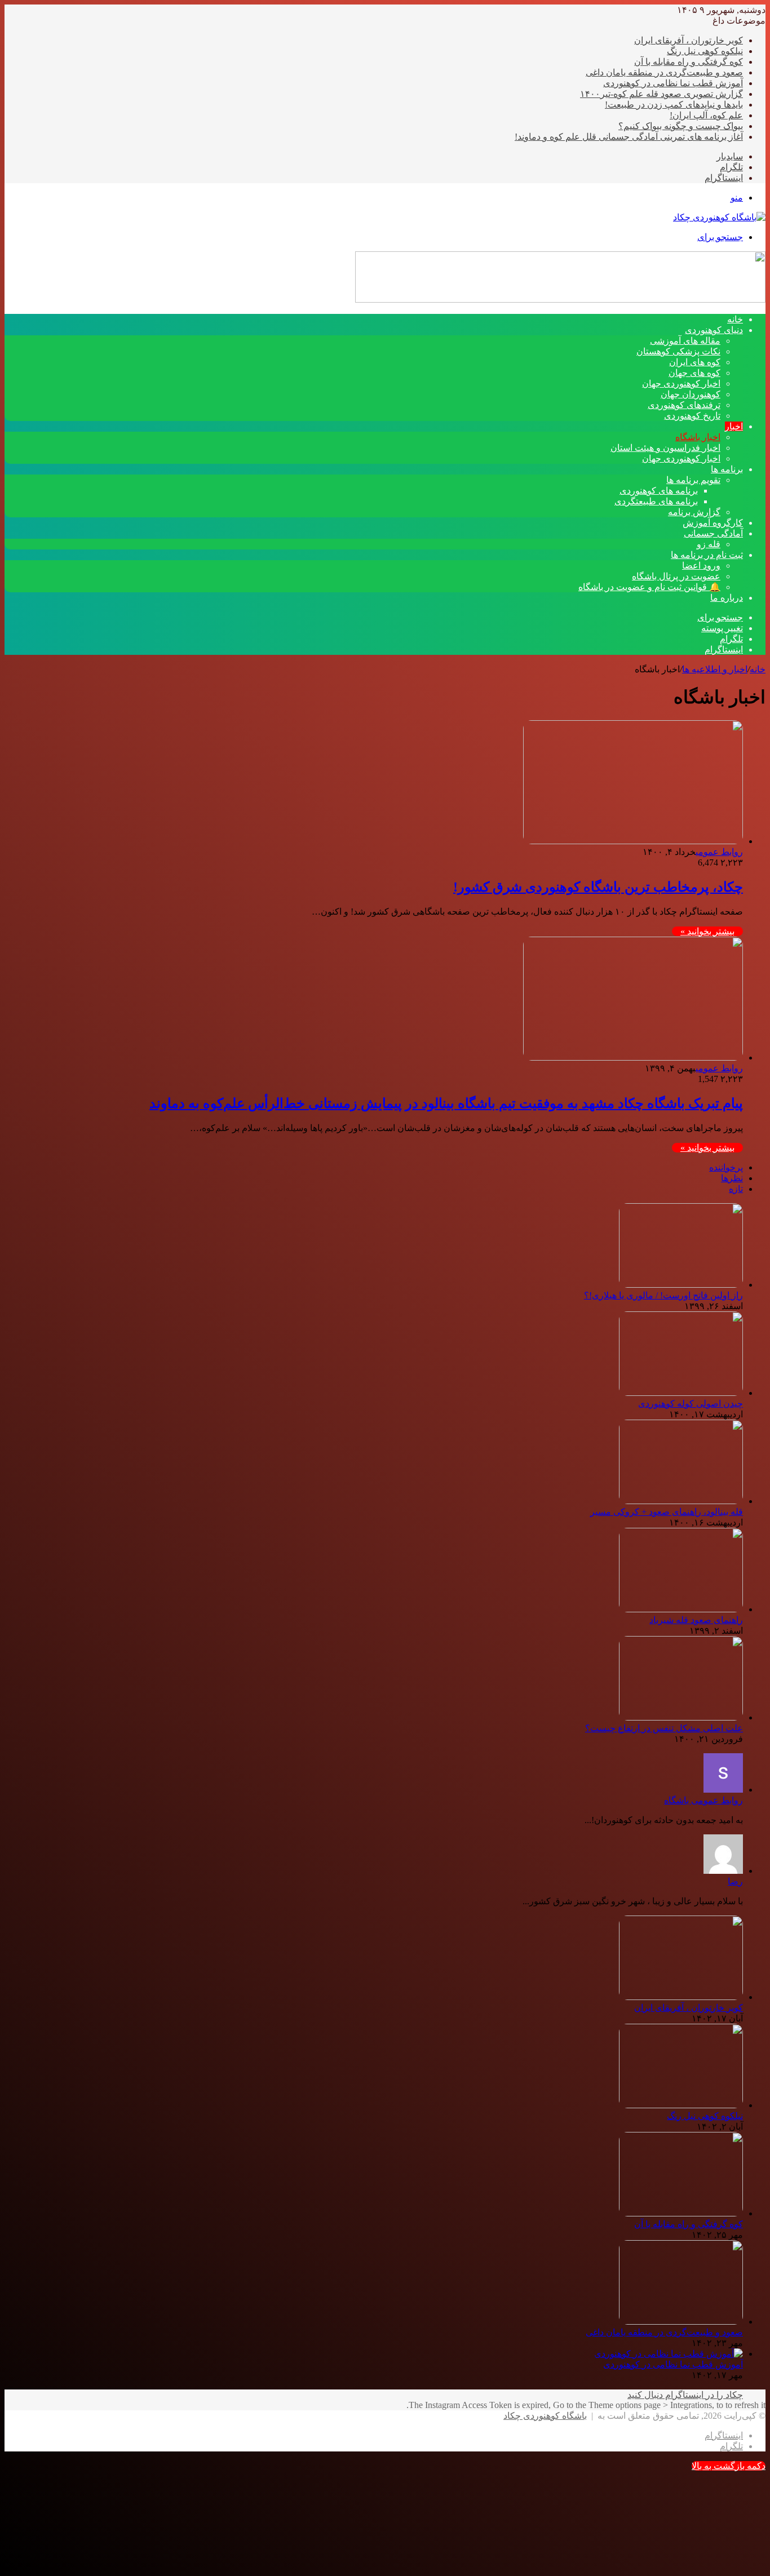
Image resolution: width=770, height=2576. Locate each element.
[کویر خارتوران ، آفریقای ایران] (681, 1997)
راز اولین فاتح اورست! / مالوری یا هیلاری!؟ (663, 1295)
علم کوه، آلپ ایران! (706, 115)
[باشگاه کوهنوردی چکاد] (719, 217)
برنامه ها (727, 469)
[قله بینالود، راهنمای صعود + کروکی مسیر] (681, 1501)
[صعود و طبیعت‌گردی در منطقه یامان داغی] (681, 2322)
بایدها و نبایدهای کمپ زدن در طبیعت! (674, 105)
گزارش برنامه (694, 512)
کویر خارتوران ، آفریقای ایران (689, 40)
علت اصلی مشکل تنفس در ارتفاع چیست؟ (664, 1728)
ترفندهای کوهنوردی (684, 405)
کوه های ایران (695, 362)
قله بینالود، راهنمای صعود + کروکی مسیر (667, 1512)
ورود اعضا (701, 566)
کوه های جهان (694, 373)
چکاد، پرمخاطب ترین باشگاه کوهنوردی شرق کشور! (598, 887)
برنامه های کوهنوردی (659, 491)
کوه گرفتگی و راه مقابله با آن (689, 62)
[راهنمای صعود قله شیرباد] (681, 1609)
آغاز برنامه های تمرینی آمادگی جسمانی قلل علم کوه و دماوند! (629, 137)
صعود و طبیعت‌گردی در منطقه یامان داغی (664, 72)
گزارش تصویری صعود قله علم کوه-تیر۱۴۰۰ (661, 94)
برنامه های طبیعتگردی (656, 501)
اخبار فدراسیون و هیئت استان (665, 448)
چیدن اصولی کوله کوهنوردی (691, 1404)
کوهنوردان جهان (691, 394)
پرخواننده (726, 1167)
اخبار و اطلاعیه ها (715, 669)
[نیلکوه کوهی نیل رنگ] (681, 2105)
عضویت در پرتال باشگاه (676, 576)
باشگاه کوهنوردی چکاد (545, 2416)
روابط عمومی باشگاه (703, 1800)
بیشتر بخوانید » (707, 931)
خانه (758, 669)
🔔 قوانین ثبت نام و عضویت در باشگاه (649, 587)
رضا (735, 1881)
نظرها (732, 1178)
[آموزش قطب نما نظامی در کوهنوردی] (669, 2354)
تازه (736, 1189)
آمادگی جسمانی (713, 533)
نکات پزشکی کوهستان (678, 351)
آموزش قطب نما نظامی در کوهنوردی (673, 83)
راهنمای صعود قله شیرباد (696, 1620)
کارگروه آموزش (713, 523)
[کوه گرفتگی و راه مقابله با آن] (681, 2213)
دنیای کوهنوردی (714, 330)
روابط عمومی (719, 852)
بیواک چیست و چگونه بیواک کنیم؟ (681, 126)
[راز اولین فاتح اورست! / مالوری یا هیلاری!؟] (681, 1285)
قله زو (709, 544)
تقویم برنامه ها (693, 480)
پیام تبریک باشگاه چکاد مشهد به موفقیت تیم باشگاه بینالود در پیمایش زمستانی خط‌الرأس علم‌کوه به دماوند (446, 1103)
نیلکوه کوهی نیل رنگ (705, 51)
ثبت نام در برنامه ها (707, 555)
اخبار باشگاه (698, 437)
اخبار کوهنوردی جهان (681, 383)
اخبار (734, 426)
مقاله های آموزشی (685, 341)
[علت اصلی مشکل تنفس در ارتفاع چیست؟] (681, 1717)
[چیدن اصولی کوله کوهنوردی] (681, 1393)
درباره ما (727, 598)
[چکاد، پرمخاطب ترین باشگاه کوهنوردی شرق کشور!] (633, 841)
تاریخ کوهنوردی (692, 416)
